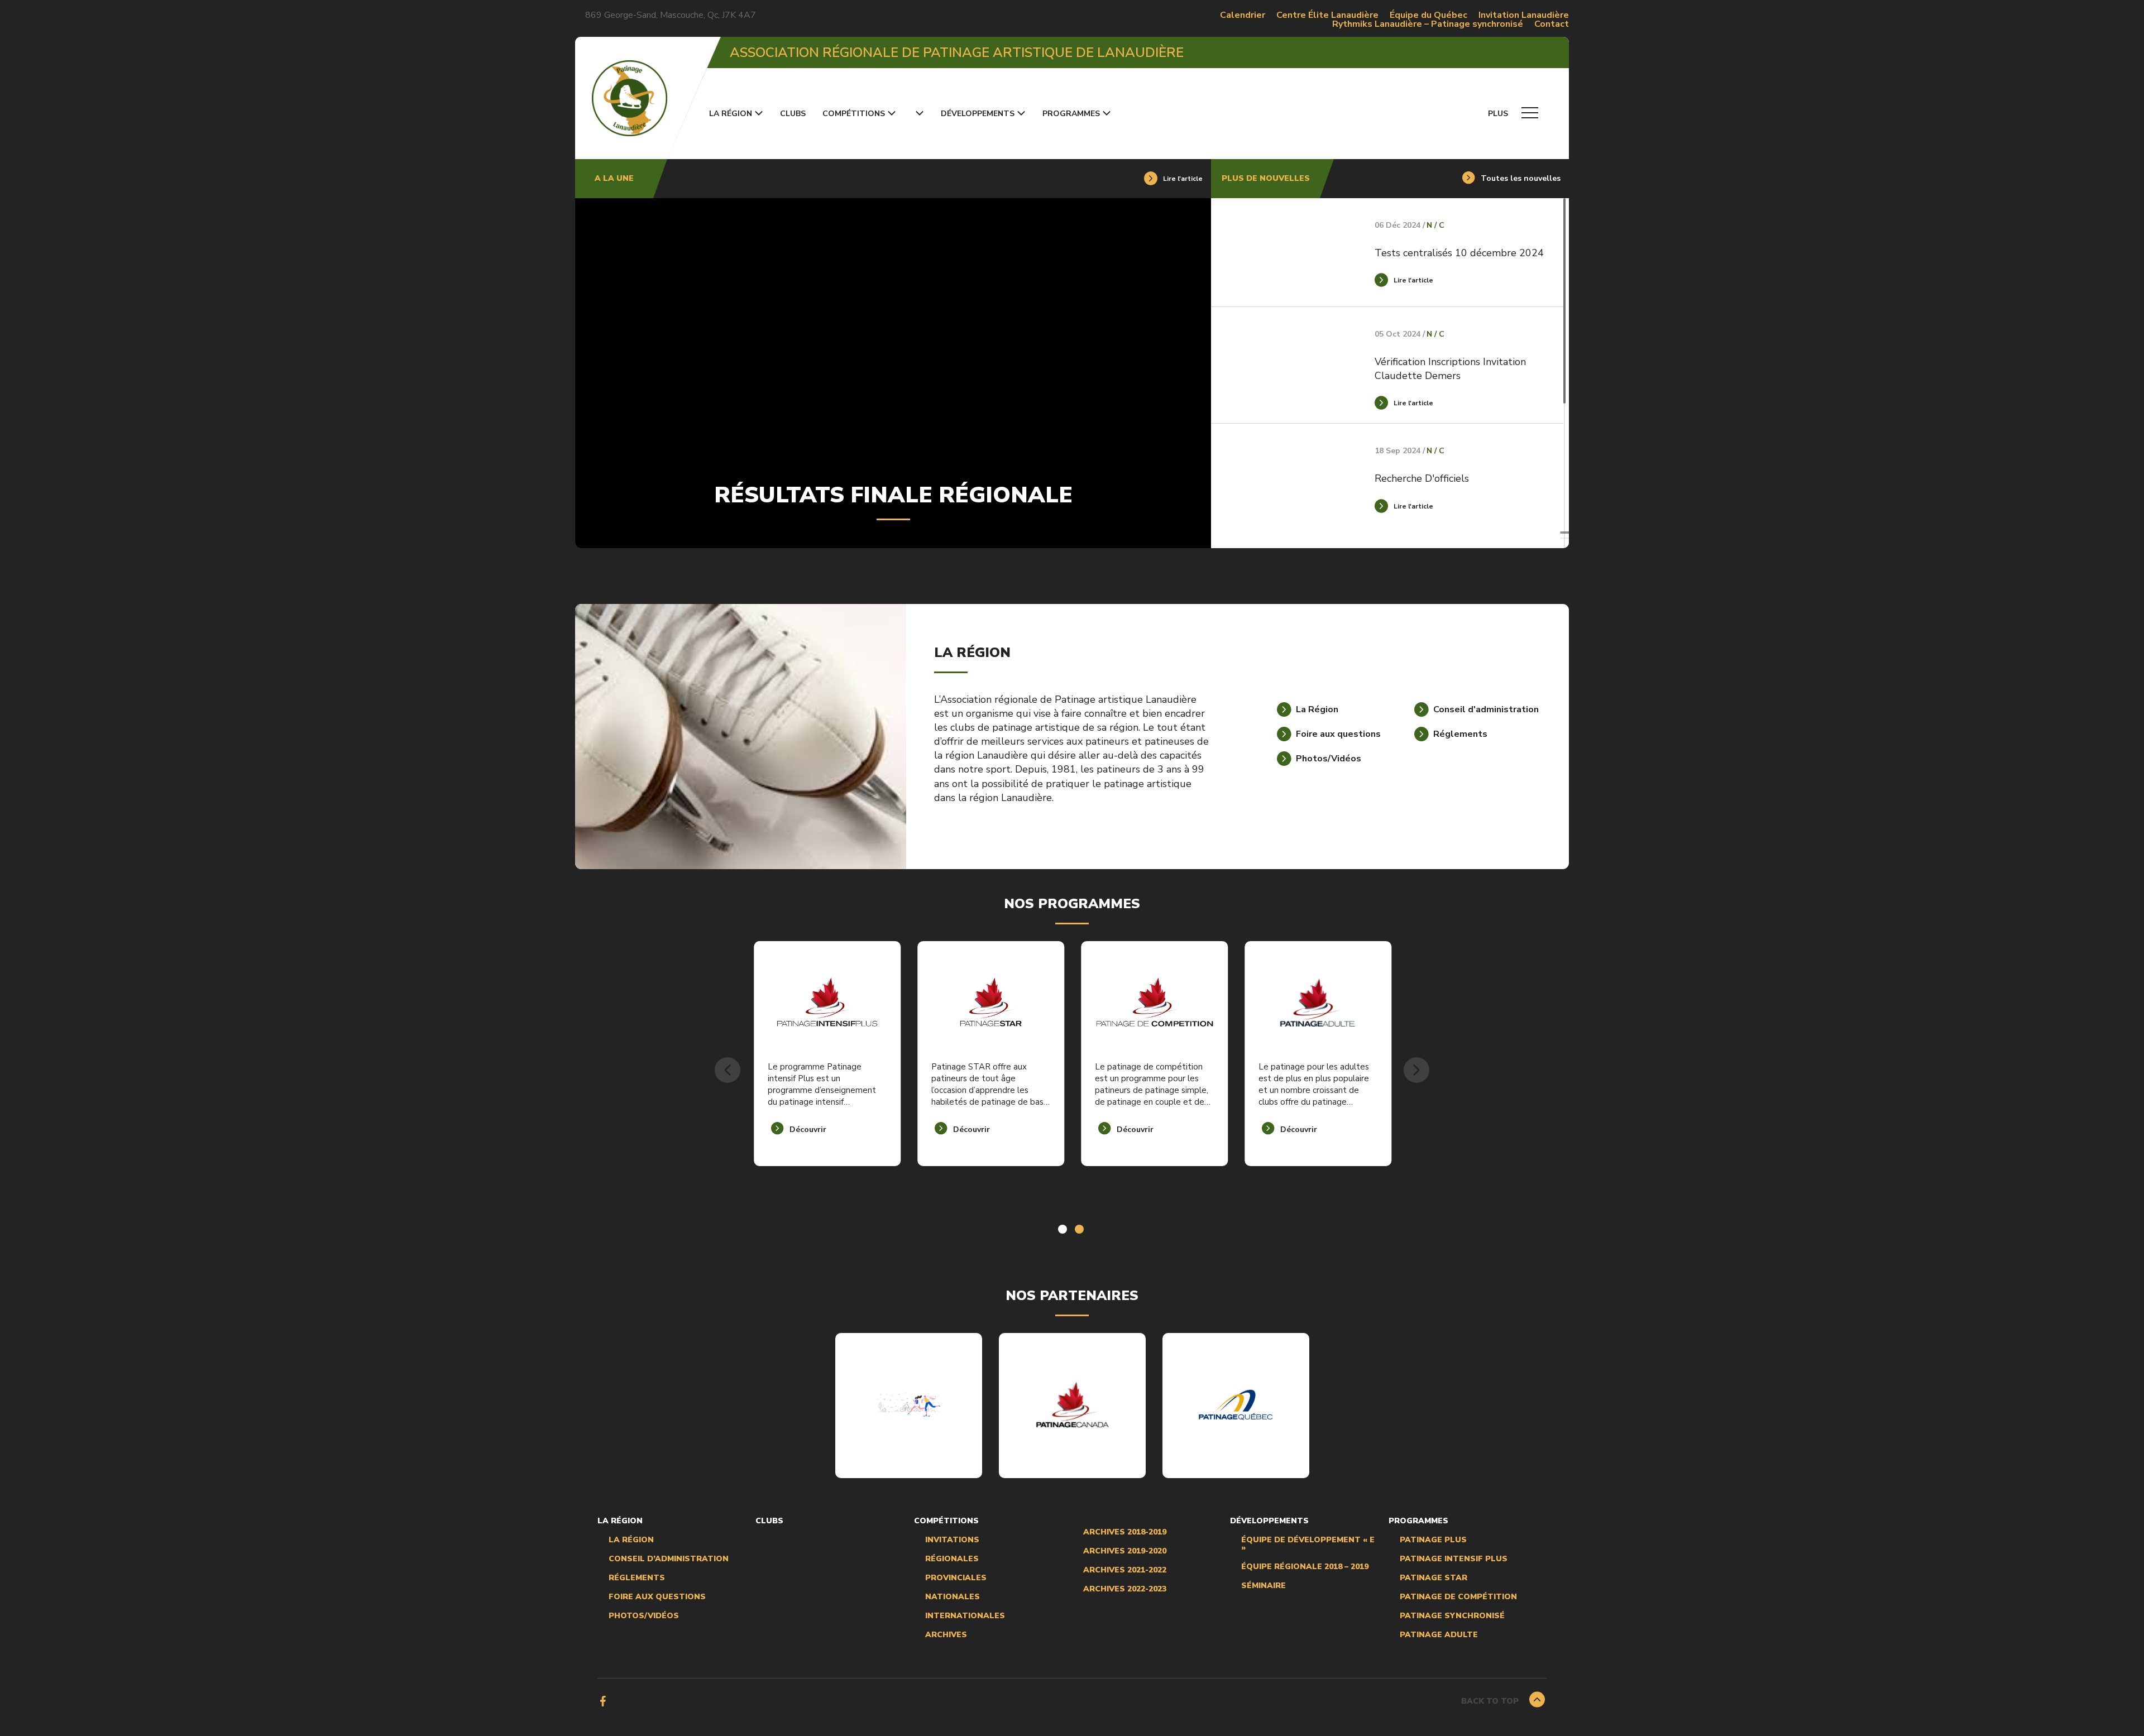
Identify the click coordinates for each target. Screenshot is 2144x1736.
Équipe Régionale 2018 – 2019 (1305, 1567)
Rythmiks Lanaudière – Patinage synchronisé (1428, 24)
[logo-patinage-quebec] (1236, 1404)
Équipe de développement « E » (1308, 1544)
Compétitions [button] (854, 114)
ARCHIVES (946, 1635)
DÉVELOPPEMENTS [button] (978, 114)
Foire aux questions (657, 1597)
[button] (918, 114)
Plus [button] (1499, 114)
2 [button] (1080, 1230)
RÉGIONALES (952, 1559)
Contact (1552, 24)
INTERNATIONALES (965, 1616)
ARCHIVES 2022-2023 (1125, 1589)
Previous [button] (728, 1070)
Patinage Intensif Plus (1454, 1559)
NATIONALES (953, 1597)
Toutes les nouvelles (1521, 179)
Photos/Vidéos (644, 1616)
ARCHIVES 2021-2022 (1125, 1570)
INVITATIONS (952, 1540)
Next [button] (1416, 1070)
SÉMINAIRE (1264, 1586)
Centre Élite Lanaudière (1327, 15)
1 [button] (1064, 1230)
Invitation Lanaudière (1524, 15)
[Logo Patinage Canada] (1072, 1405)
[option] (827, 1070)
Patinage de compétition (1458, 1597)
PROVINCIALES (956, 1578)
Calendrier (1243, 15)
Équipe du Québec (1428, 15)
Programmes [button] (1071, 114)
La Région (631, 1540)
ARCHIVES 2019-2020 (1125, 1551)
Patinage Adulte (1439, 1635)
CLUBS (793, 114)
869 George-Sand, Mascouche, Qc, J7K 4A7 (671, 15)
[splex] (908, 1405)
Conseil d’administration (669, 1559)
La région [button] (731, 114)
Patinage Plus (1433, 1540)
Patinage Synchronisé (1452, 1616)
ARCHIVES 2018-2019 (1125, 1532)
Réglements (637, 1578)
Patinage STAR (1434, 1578)
